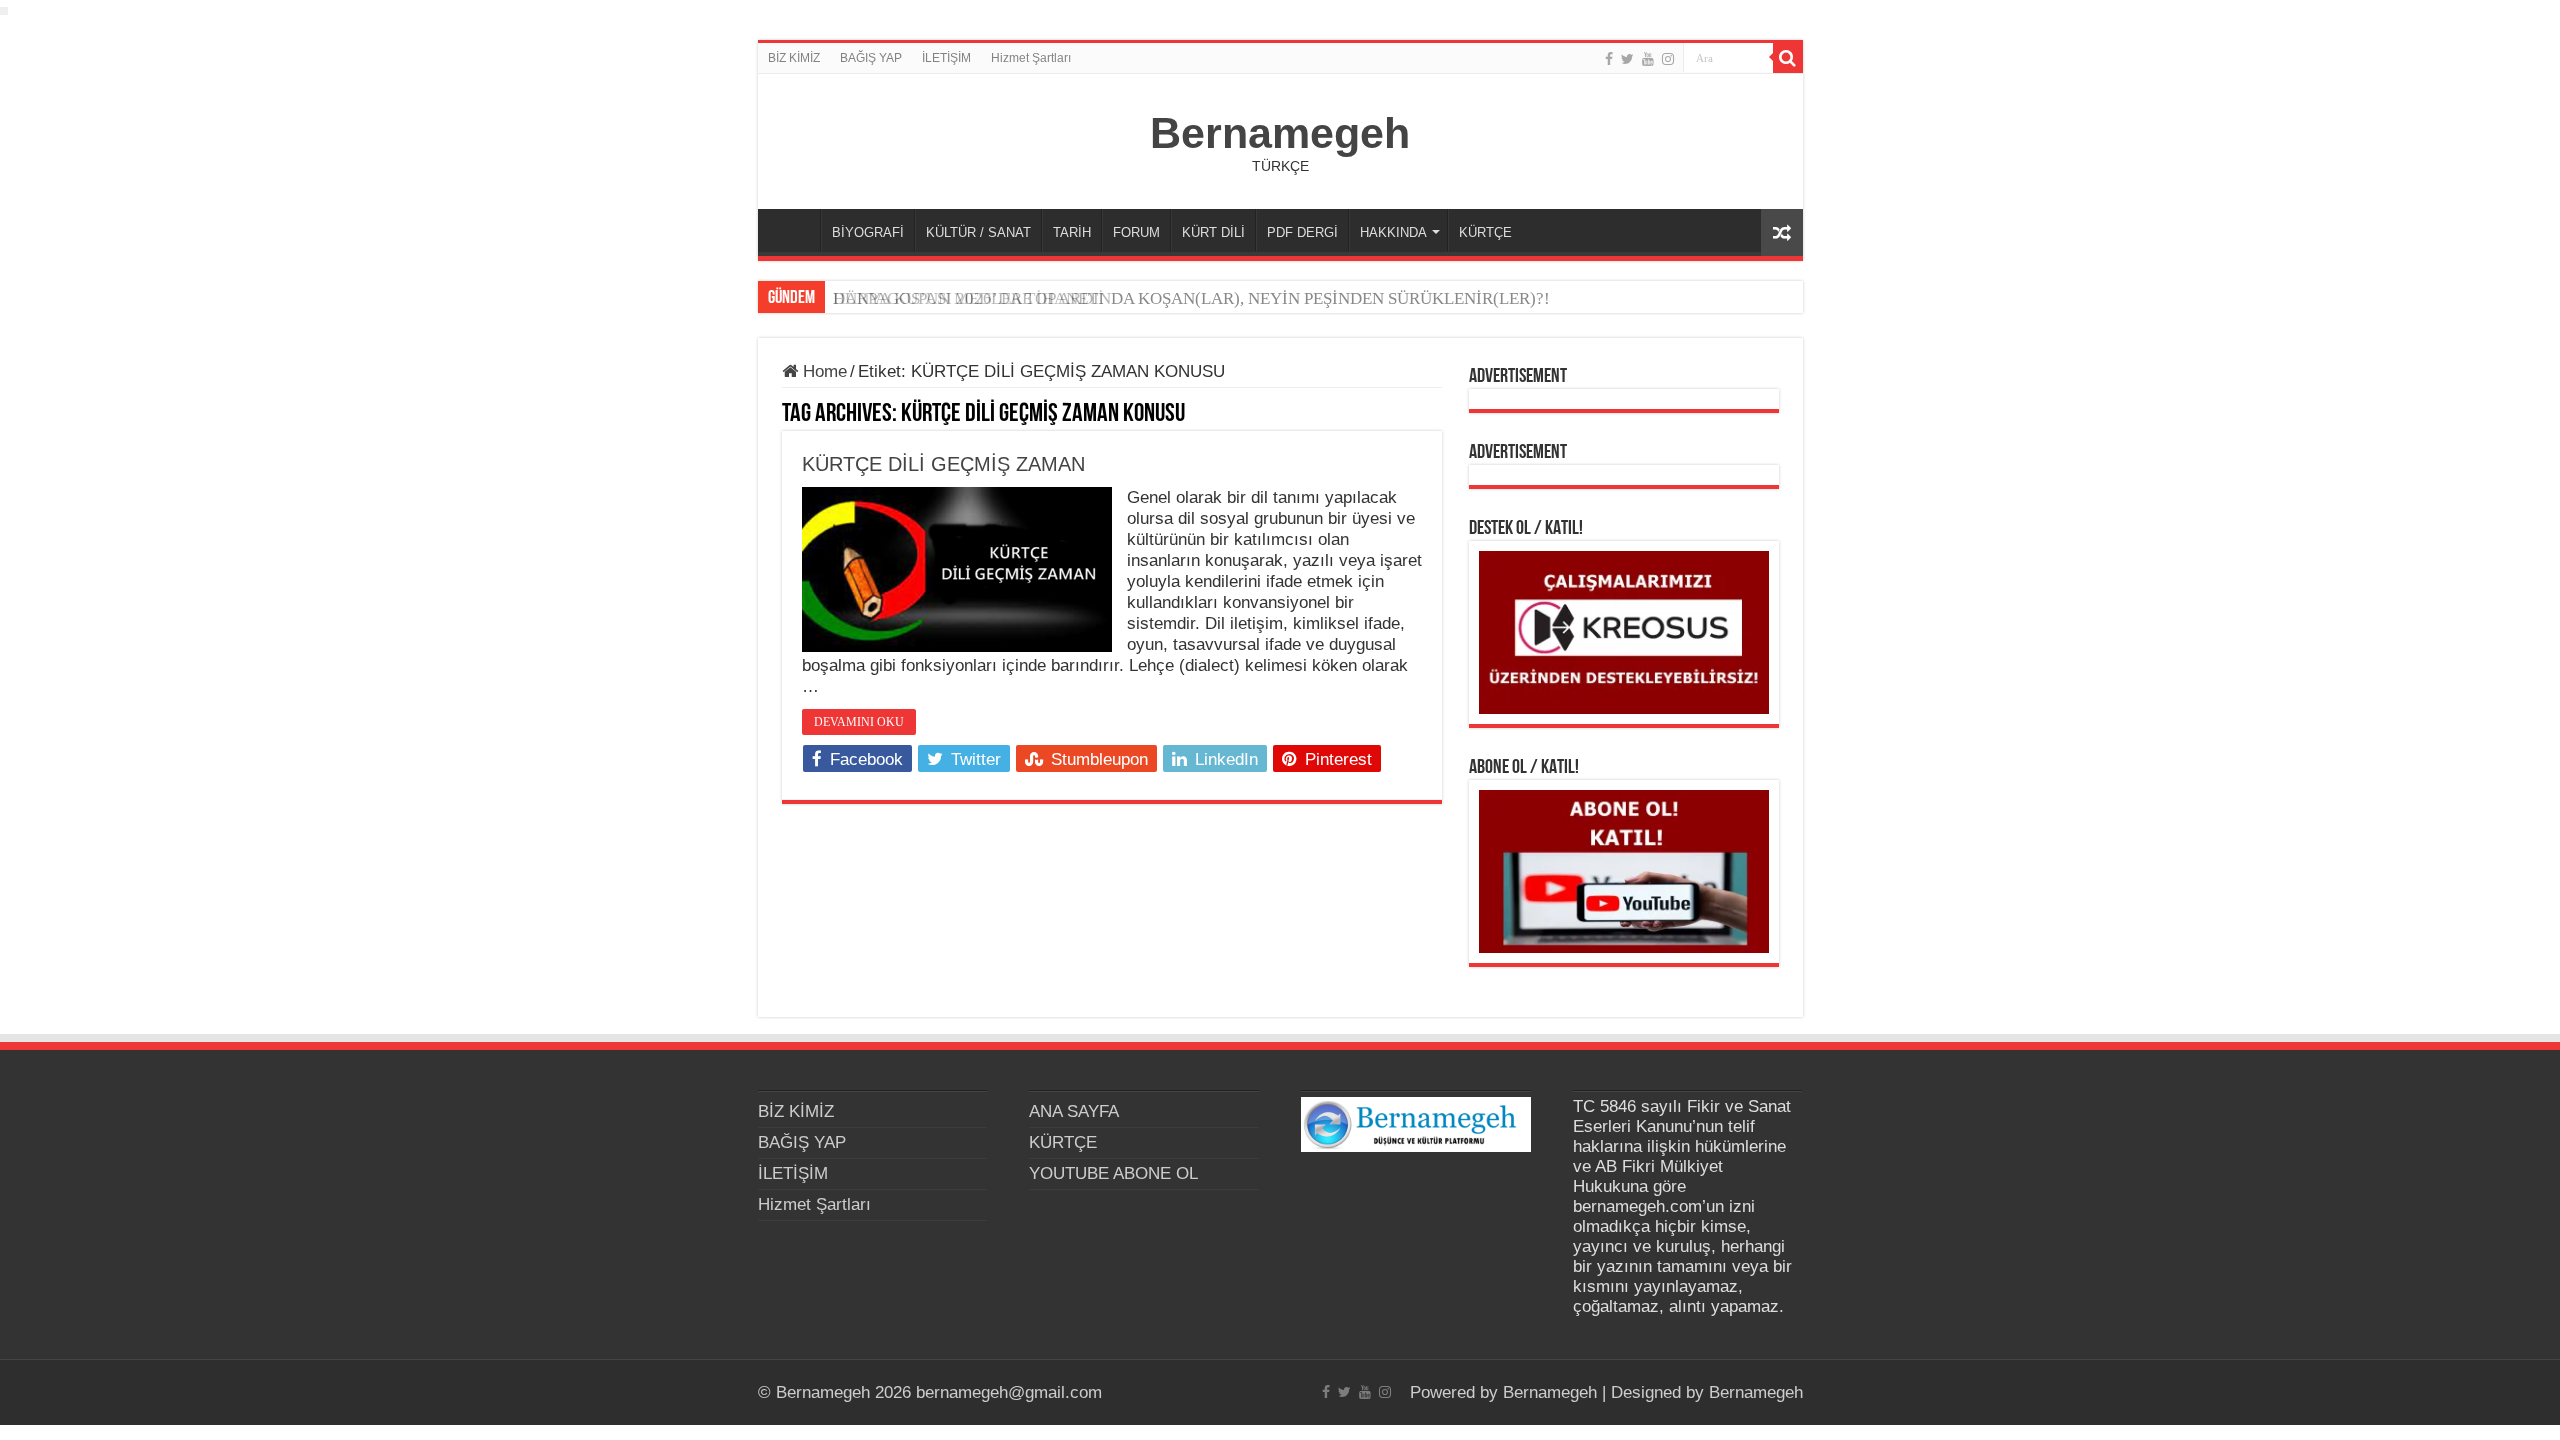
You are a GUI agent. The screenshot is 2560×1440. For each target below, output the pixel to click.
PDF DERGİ (1302, 232)
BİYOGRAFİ (868, 232)
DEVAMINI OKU (859, 722)
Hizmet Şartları (1031, 58)
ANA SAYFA (794, 230)
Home (822, 371)
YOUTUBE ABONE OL (1113, 1173)
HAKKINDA (1393, 232)
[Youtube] (1648, 59)
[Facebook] (1609, 59)
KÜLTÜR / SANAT (978, 232)
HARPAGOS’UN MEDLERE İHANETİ (968, 298)
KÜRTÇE (1485, 232)
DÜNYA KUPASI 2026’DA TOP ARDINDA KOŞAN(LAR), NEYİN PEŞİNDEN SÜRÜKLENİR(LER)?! (1191, 298)
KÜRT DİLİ (1213, 232)
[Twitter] (1627, 59)
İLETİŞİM (946, 58)
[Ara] (1788, 58)
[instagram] (1668, 59)
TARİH (1072, 232)
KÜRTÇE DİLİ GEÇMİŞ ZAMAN (943, 464)
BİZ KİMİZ (794, 58)
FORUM (1136, 232)
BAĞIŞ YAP (871, 58)
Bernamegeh (1280, 133)
